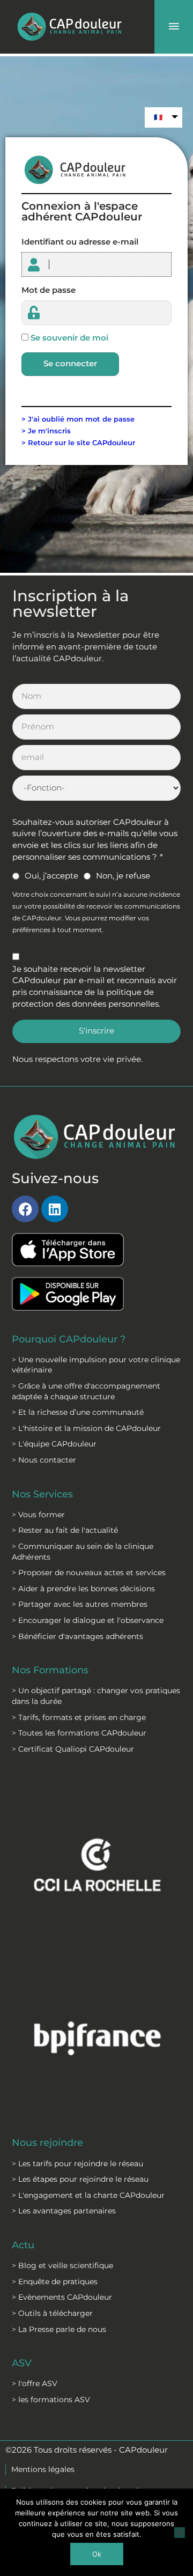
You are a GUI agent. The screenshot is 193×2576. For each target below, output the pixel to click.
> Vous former (38, 1515)
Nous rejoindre (47, 2142)
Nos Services (42, 1494)
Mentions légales (43, 2469)
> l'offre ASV (35, 2383)
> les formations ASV (51, 2400)
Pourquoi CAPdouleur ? (69, 1339)
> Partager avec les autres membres (80, 1604)
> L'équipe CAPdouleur (54, 1444)
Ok (97, 2554)
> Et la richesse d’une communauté (78, 1412)
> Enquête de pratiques (55, 2282)
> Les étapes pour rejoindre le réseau (80, 2179)
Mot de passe (49, 290)
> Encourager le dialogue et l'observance (88, 1620)
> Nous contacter (44, 1460)
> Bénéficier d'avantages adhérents (77, 1636)
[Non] (180, 2533)
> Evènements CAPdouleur (62, 2297)
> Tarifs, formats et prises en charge (79, 1717)
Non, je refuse (123, 876)
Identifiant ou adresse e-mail (80, 242)
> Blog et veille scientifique (62, 2265)
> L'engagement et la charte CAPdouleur (88, 2195)
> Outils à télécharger (52, 2313)
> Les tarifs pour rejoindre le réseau (77, 2164)
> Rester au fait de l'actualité (65, 1530)
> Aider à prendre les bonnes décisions (83, 1589)
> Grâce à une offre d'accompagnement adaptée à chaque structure (86, 1391)
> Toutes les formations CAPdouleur (79, 1733)
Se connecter (70, 364)
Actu (23, 2245)
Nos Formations (50, 1670)
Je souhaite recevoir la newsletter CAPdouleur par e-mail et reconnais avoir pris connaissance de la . (95, 987)
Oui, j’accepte (51, 876)
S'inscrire (96, 1031)
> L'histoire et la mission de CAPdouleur (86, 1428)
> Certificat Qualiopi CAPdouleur (73, 1749)
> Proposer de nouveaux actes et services (89, 1573)
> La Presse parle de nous (59, 2329)
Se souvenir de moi (69, 338)
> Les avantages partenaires (64, 2211)
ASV (22, 2363)
